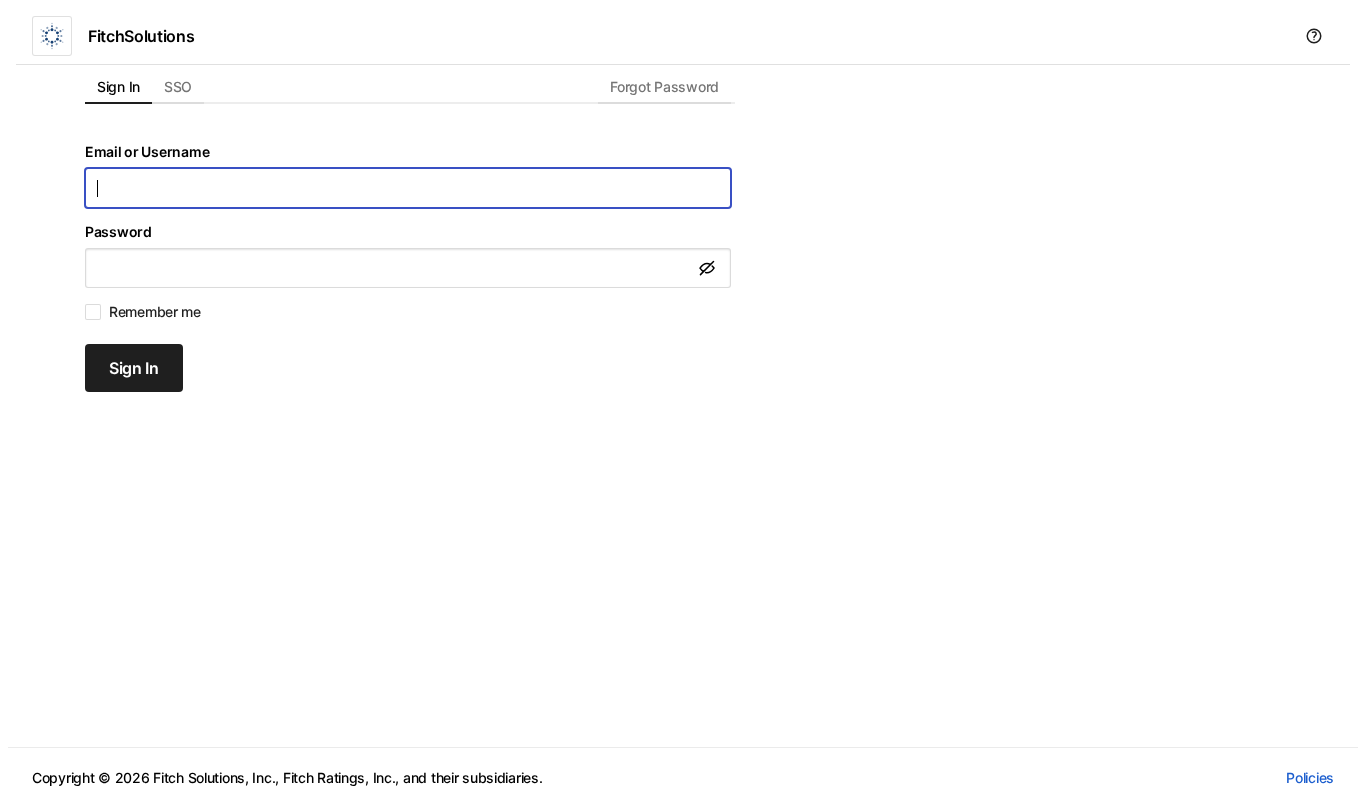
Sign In (134, 368)
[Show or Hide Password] (707, 268)
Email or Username (147, 152)
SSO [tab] (178, 86)
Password (118, 232)
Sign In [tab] (118, 86)
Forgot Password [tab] (664, 86)
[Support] (1314, 36)
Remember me (155, 312)
